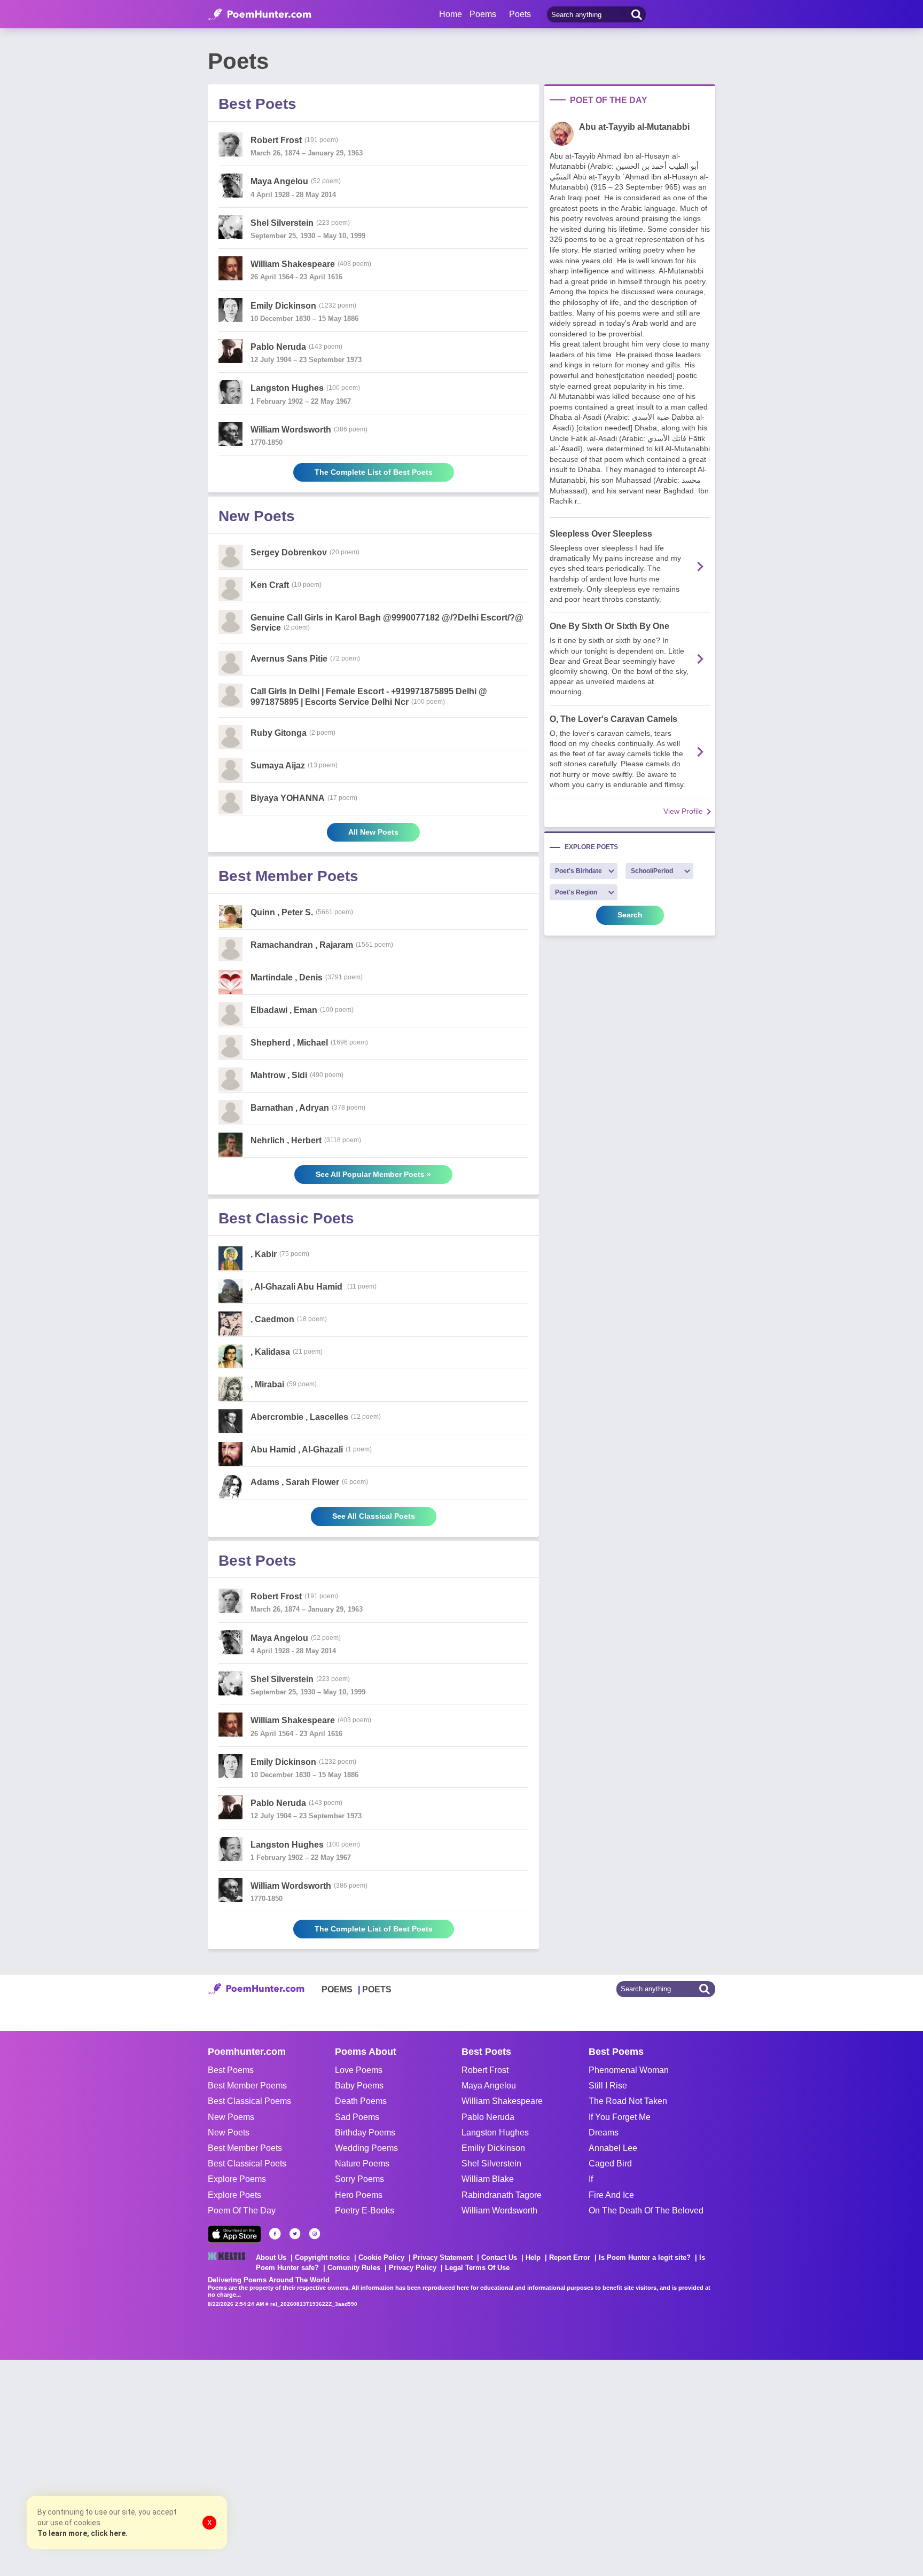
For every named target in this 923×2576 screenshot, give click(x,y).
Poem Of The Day (242, 2210)
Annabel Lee (613, 2148)
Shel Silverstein (491, 2163)
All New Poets (373, 832)
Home (451, 14)
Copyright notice (322, 2257)
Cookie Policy (381, 2257)
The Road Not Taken (628, 2101)
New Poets (229, 2133)
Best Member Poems (247, 2086)
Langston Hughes (495, 2133)
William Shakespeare (502, 2101)
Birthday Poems (365, 2133)
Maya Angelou (489, 2086)
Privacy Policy (413, 2268)
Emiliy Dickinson (493, 2148)
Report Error (570, 2257)
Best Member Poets (245, 2148)
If (591, 2179)
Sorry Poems (359, 2179)
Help (533, 2257)
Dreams (604, 2133)
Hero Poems (359, 2195)
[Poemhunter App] (234, 2234)
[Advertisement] (160, 2467)
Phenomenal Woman (629, 2070)
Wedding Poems (366, 2148)
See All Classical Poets (374, 1516)
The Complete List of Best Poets (374, 472)
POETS (377, 1989)
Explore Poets (234, 2195)
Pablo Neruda (488, 2117)
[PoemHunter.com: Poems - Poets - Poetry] (260, 14)
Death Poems (361, 2101)
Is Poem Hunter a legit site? (645, 2257)
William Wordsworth (499, 2210)
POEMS (337, 1989)
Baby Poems (359, 2086)
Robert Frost (485, 2070)
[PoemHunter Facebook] (275, 2234)
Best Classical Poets (247, 2163)
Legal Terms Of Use (477, 2268)
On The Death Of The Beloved (646, 2210)
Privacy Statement (443, 2257)
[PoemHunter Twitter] (295, 2234)
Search (630, 915)
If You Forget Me (620, 2117)
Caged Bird (610, 2163)
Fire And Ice (611, 2195)
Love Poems (359, 2070)
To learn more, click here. (83, 2533)
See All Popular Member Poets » (373, 1174)
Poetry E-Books (365, 2210)
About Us (271, 2257)
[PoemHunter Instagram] (315, 2234)
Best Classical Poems (249, 2101)
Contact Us (499, 2257)
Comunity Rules (354, 2268)
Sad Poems (357, 2117)
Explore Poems (237, 2179)
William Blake (488, 2179)
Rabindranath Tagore (502, 2195)
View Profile (683, 811)
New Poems (231, 2117)
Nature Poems (362, 2163)
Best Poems (231, 2070)
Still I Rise (608, 2086)
